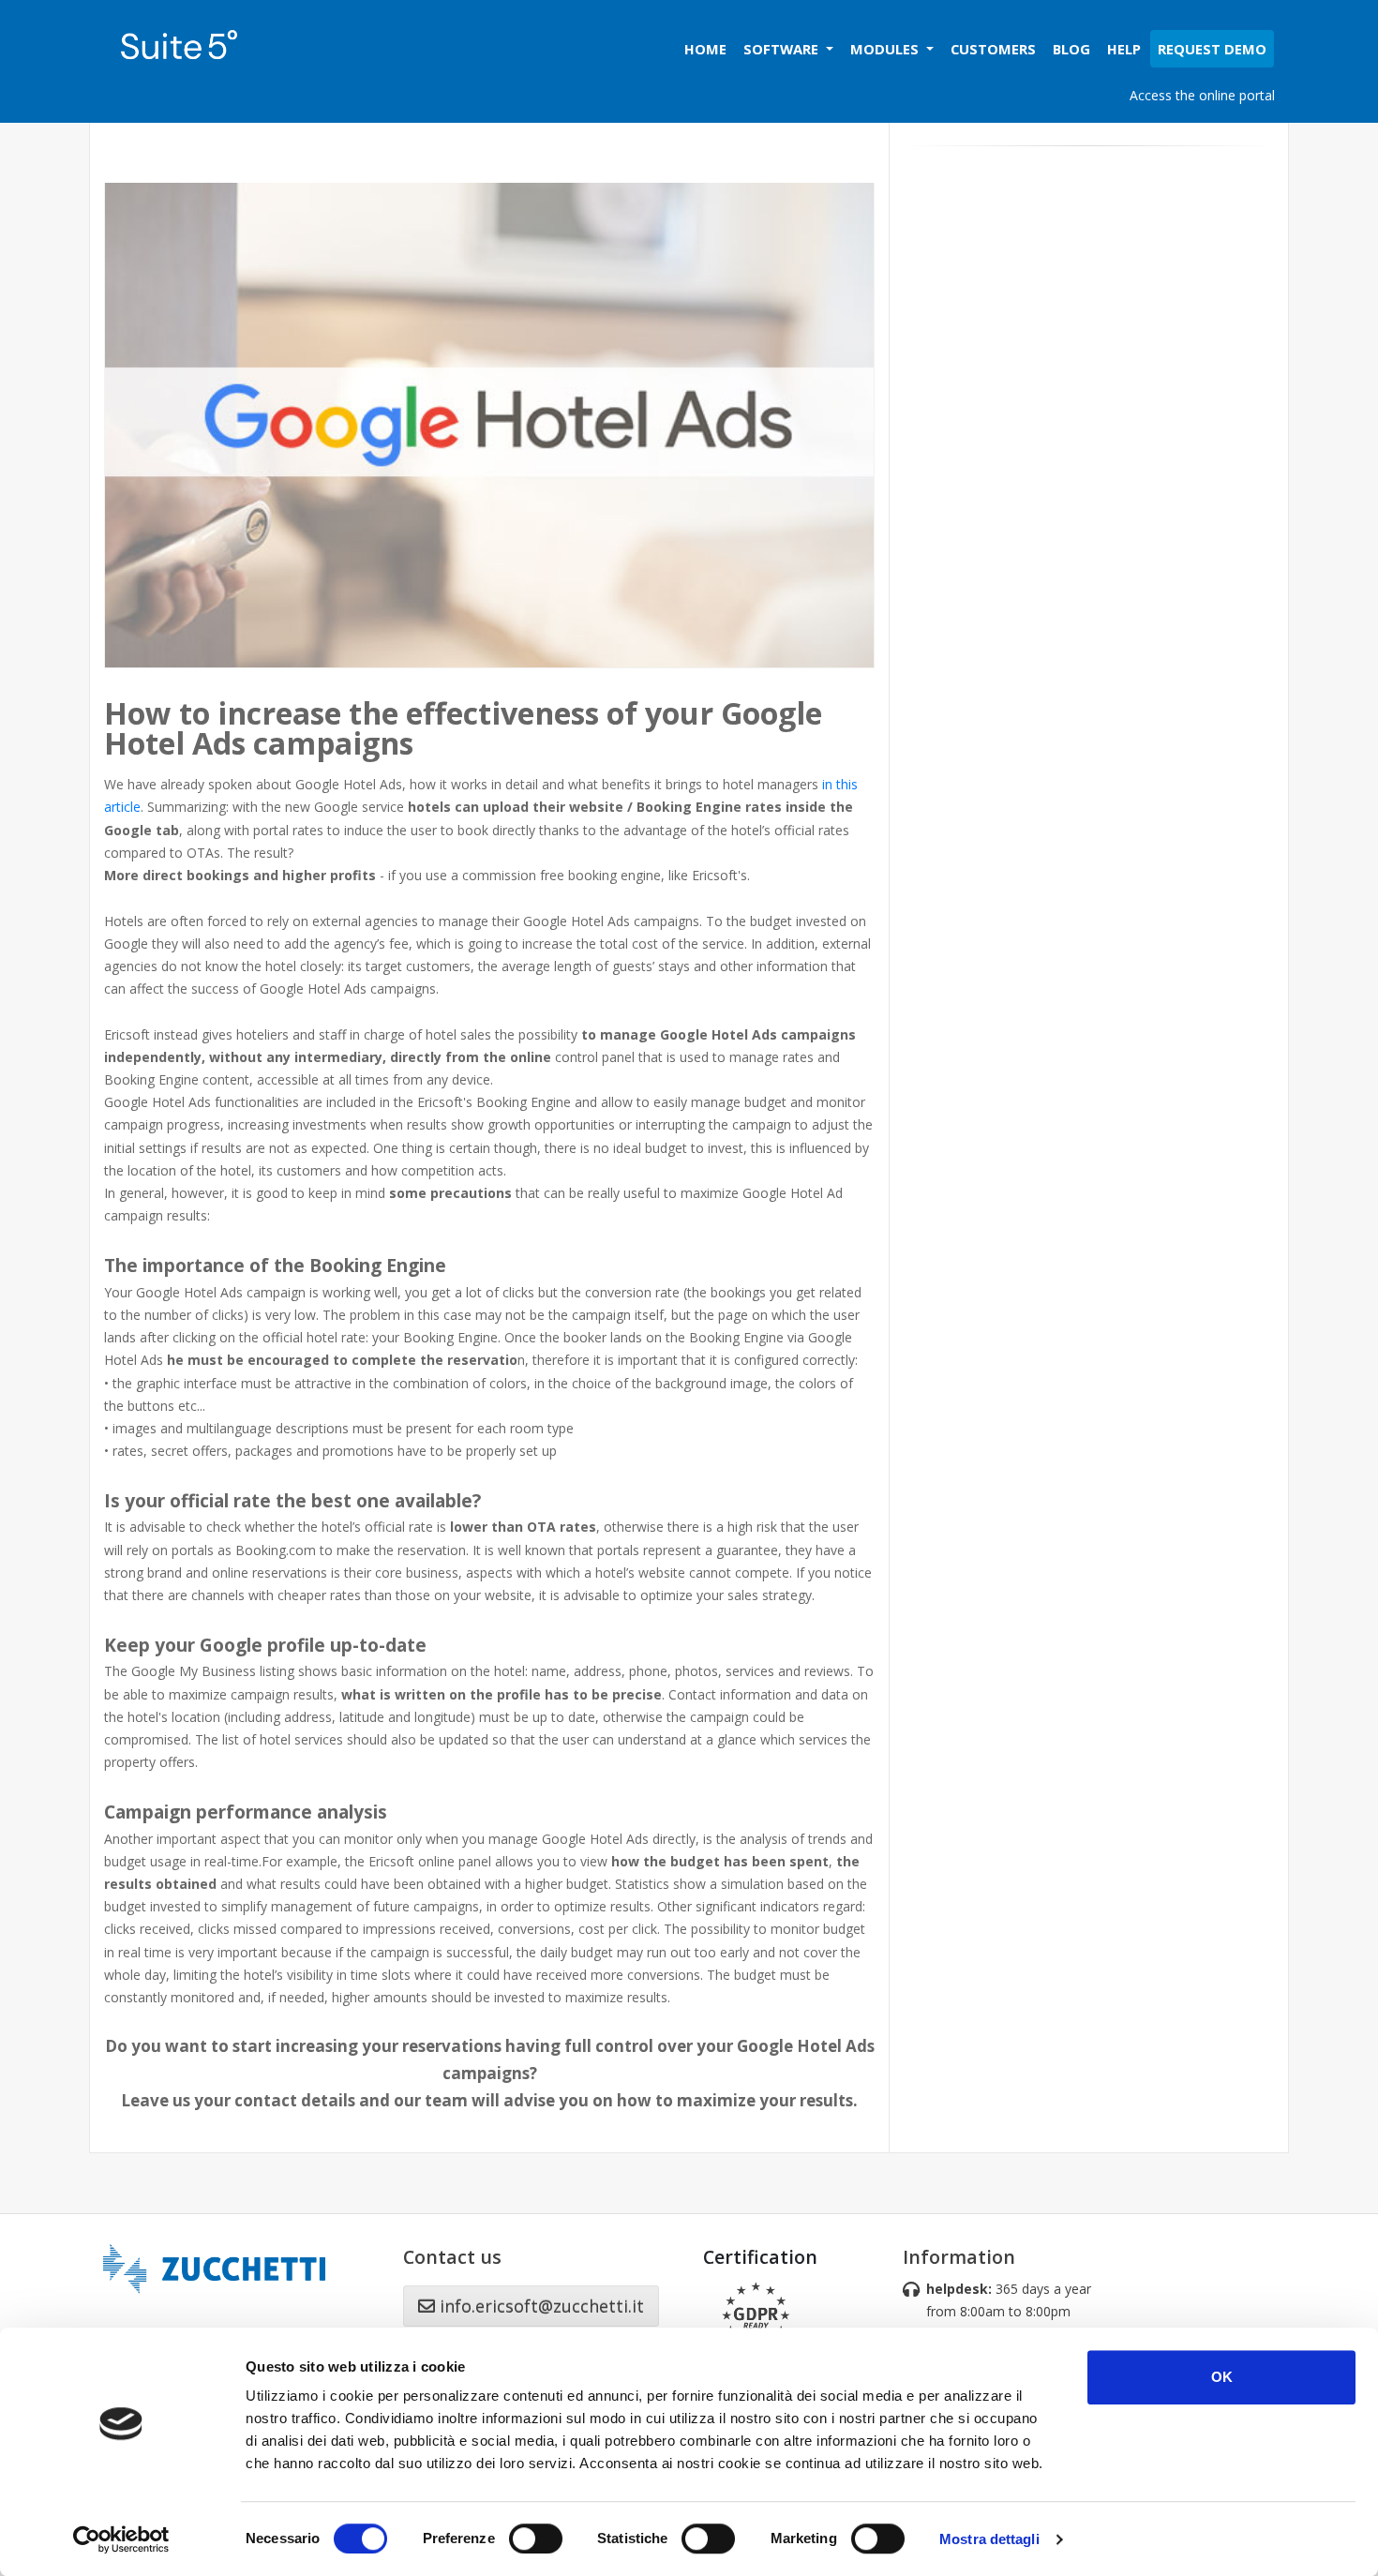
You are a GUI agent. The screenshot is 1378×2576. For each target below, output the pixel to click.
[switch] (536, 2539)
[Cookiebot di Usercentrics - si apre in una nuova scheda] (121, 2539)
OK (1222, 2377)
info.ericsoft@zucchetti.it (539, 2306)
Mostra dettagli (989, 2539)
